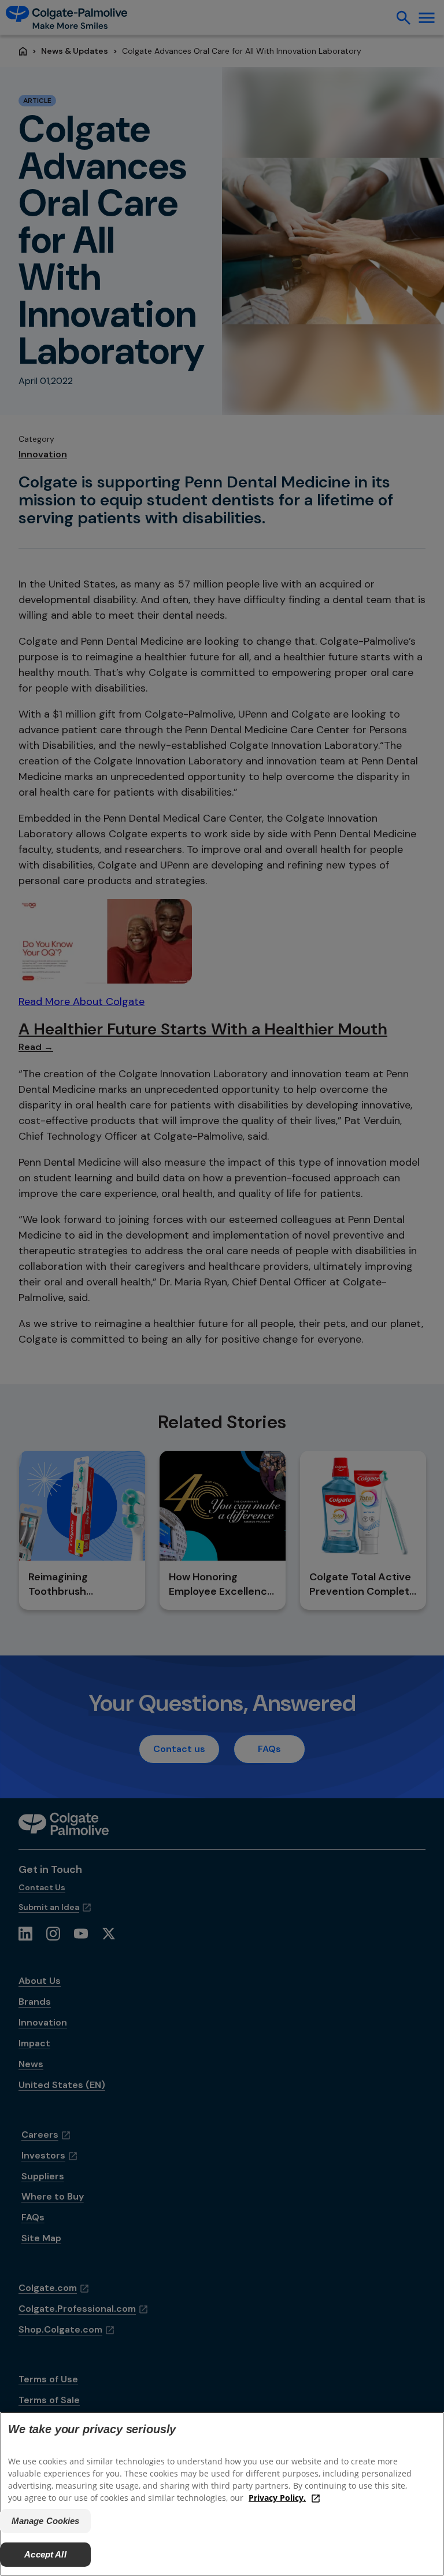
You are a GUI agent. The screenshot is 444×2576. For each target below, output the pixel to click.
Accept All (45, 2554)
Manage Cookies (46, 2521)
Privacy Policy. (277, 2498)
